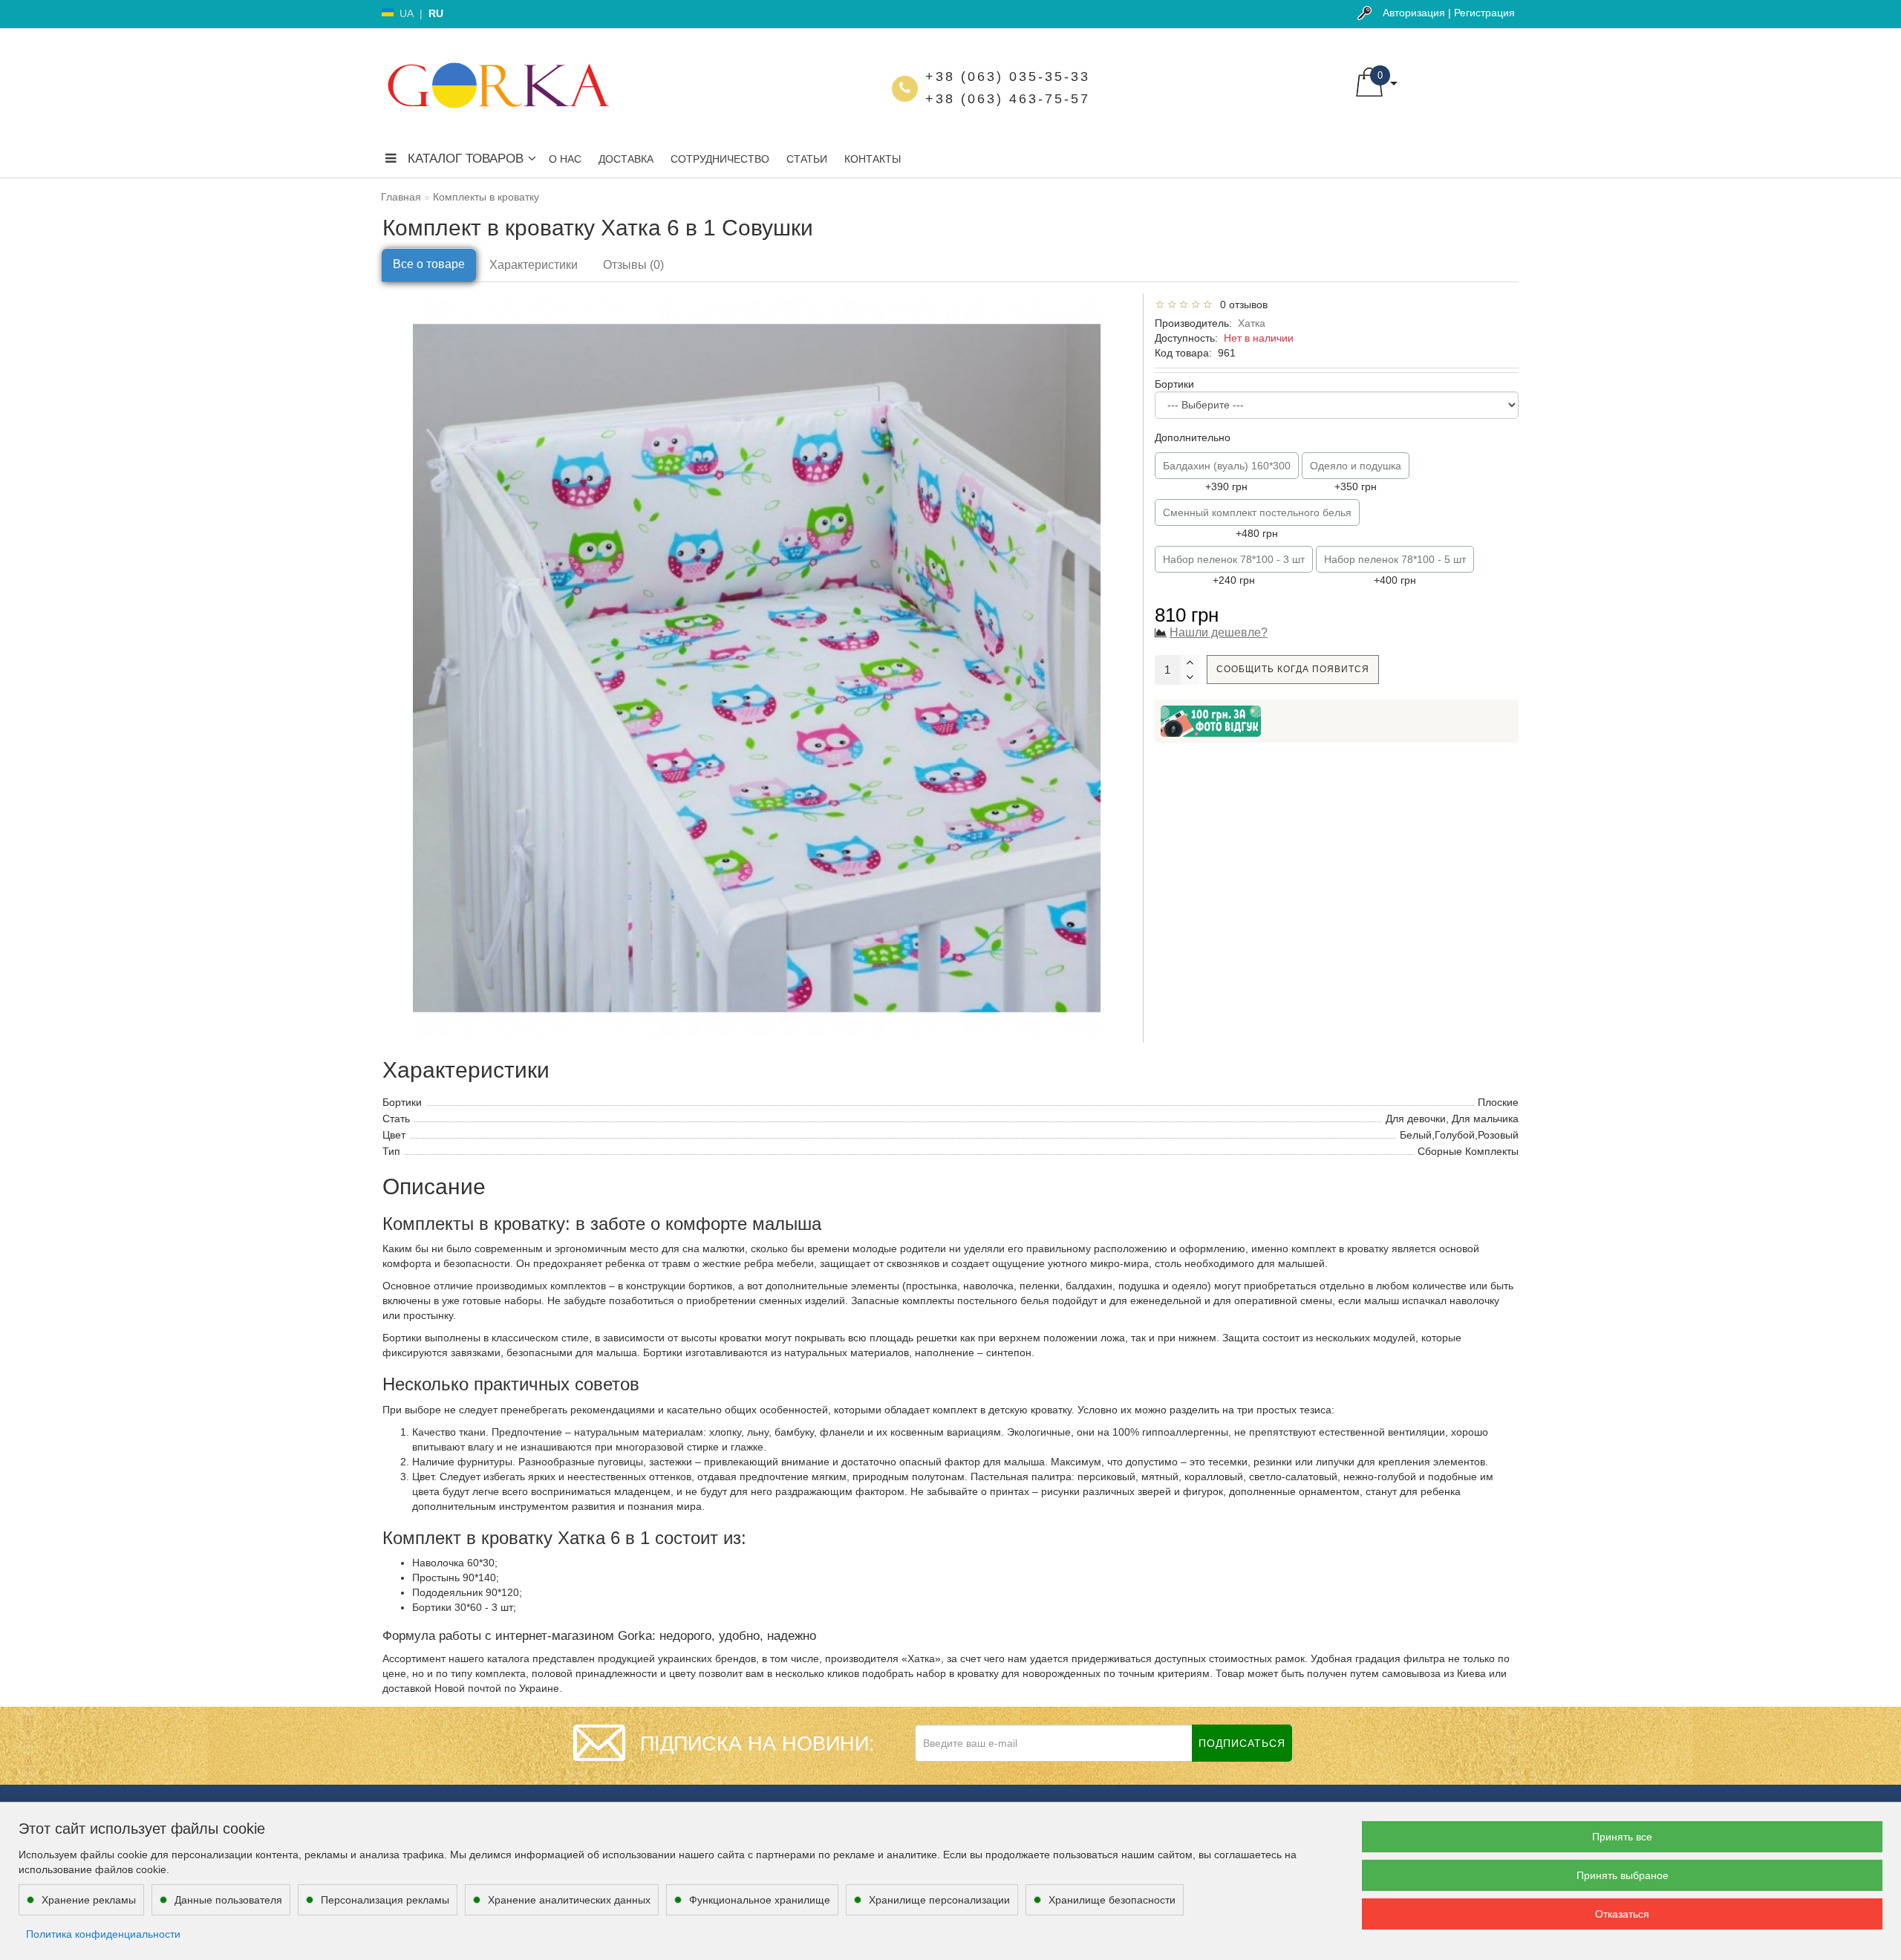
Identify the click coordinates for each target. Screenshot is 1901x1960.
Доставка (626, 159)
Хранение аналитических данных (569, 1900)
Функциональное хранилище (760, 1900)
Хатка (1252, 323)
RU (436, 13)
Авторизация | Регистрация (1449, 13)
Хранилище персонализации (939, 1900)
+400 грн (1395, 570)
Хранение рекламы (89, 1900)
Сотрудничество (720, 159)
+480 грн (1257, 523)
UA (407, 13)
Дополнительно (1193, 437)
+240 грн (1234, 570)
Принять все (1622, 1837)
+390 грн (1227, 476)
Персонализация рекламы (385, 1900)
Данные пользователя (228, 1900)
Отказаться (1622, 1914)
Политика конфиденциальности (103, 1934)
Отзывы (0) (633, 265)
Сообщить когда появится (1293, 669)
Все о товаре (429, 264)
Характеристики (534, 265)
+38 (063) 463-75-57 (1008, 99)
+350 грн (1356, 476)
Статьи (807, 159)
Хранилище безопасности (1112, 1900)
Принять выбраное (1623, 1875)
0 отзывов (1241, 305)
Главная (401, 197)
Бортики (1174, 384)
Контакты (873, 159)
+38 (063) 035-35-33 (1008, 76)
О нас (565, 159)
